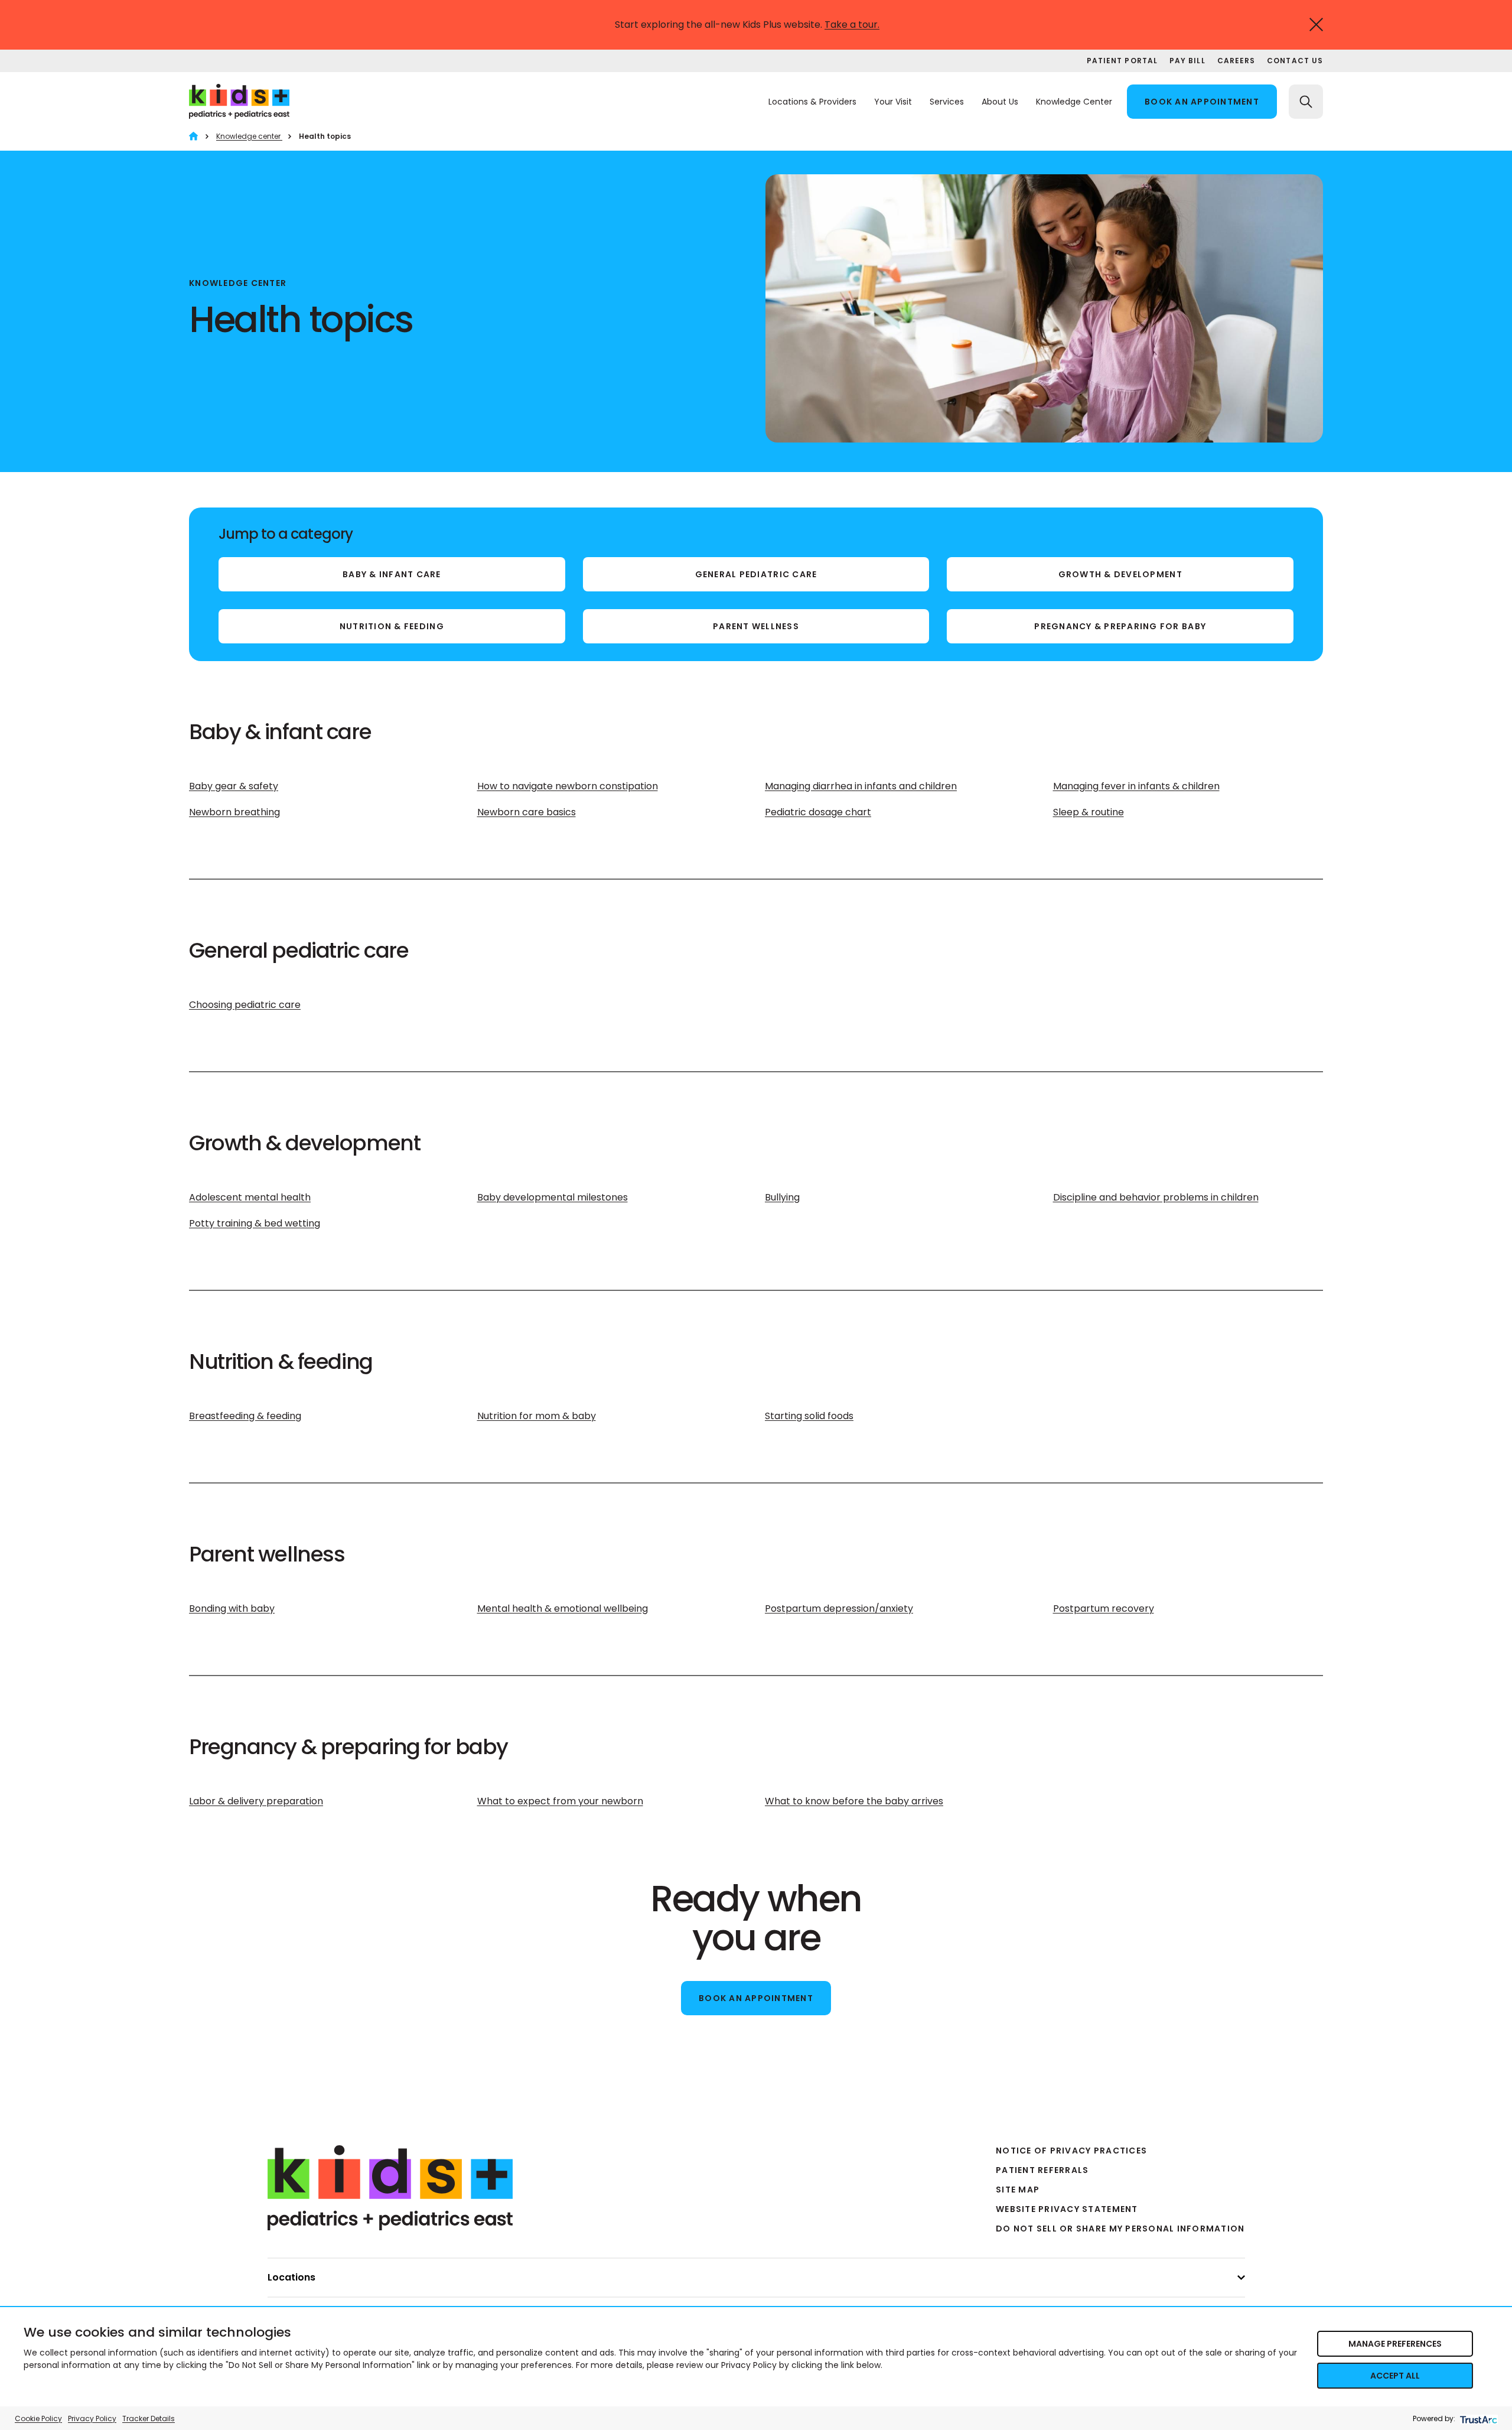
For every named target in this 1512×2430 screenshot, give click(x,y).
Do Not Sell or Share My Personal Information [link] (1120, 2229)
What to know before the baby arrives (854, 1801)
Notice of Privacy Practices (1071, 2151)
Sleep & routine (1089, 812)
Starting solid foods (809, 1416)
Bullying (782, 1197)
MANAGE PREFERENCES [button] (1395, 2344)
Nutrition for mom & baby (537, 1416)
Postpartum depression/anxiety (839, 1608)
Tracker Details (149, 2418)
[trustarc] (1477, 2418)
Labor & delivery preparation (256, 1801)
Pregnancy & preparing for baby (1120, 626)
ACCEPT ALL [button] (1395, 2376)
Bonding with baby (232, 1608)
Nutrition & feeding (392, 626)
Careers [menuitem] (1236, 61)
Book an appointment (1202, 102)
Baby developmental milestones (553, 1197)
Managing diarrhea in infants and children (861, 786)
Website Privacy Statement (1067, 2209)
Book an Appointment (756, 1998)
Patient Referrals (1042, 2170)
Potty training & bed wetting (255, 1223)
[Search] (1306, 102)
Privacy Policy (92, 2418)
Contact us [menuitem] (1295, 61)
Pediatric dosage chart (818, 812)
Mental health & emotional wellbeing (563, 1608)
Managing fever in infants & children (1136, 786)
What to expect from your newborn (560, 1801)
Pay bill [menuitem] (1187, 61)
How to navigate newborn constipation (568, 786)
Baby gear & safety (234, 786)
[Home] (193, 136)
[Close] (1316, 25)
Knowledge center (249, 136)
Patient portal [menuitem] (1122, 61)
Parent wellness (756, 626)
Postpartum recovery (1104, 1608)
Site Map (1018, 2190)
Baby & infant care (392, 574)
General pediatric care (756, 574)
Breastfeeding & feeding (245, 1416)
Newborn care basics (527, 812)
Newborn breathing (234, 812)
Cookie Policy (38, 2418)
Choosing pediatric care (245, 1005)
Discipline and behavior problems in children (1156, 1197)
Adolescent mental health (250, 1197)
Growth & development (1120, 574)
